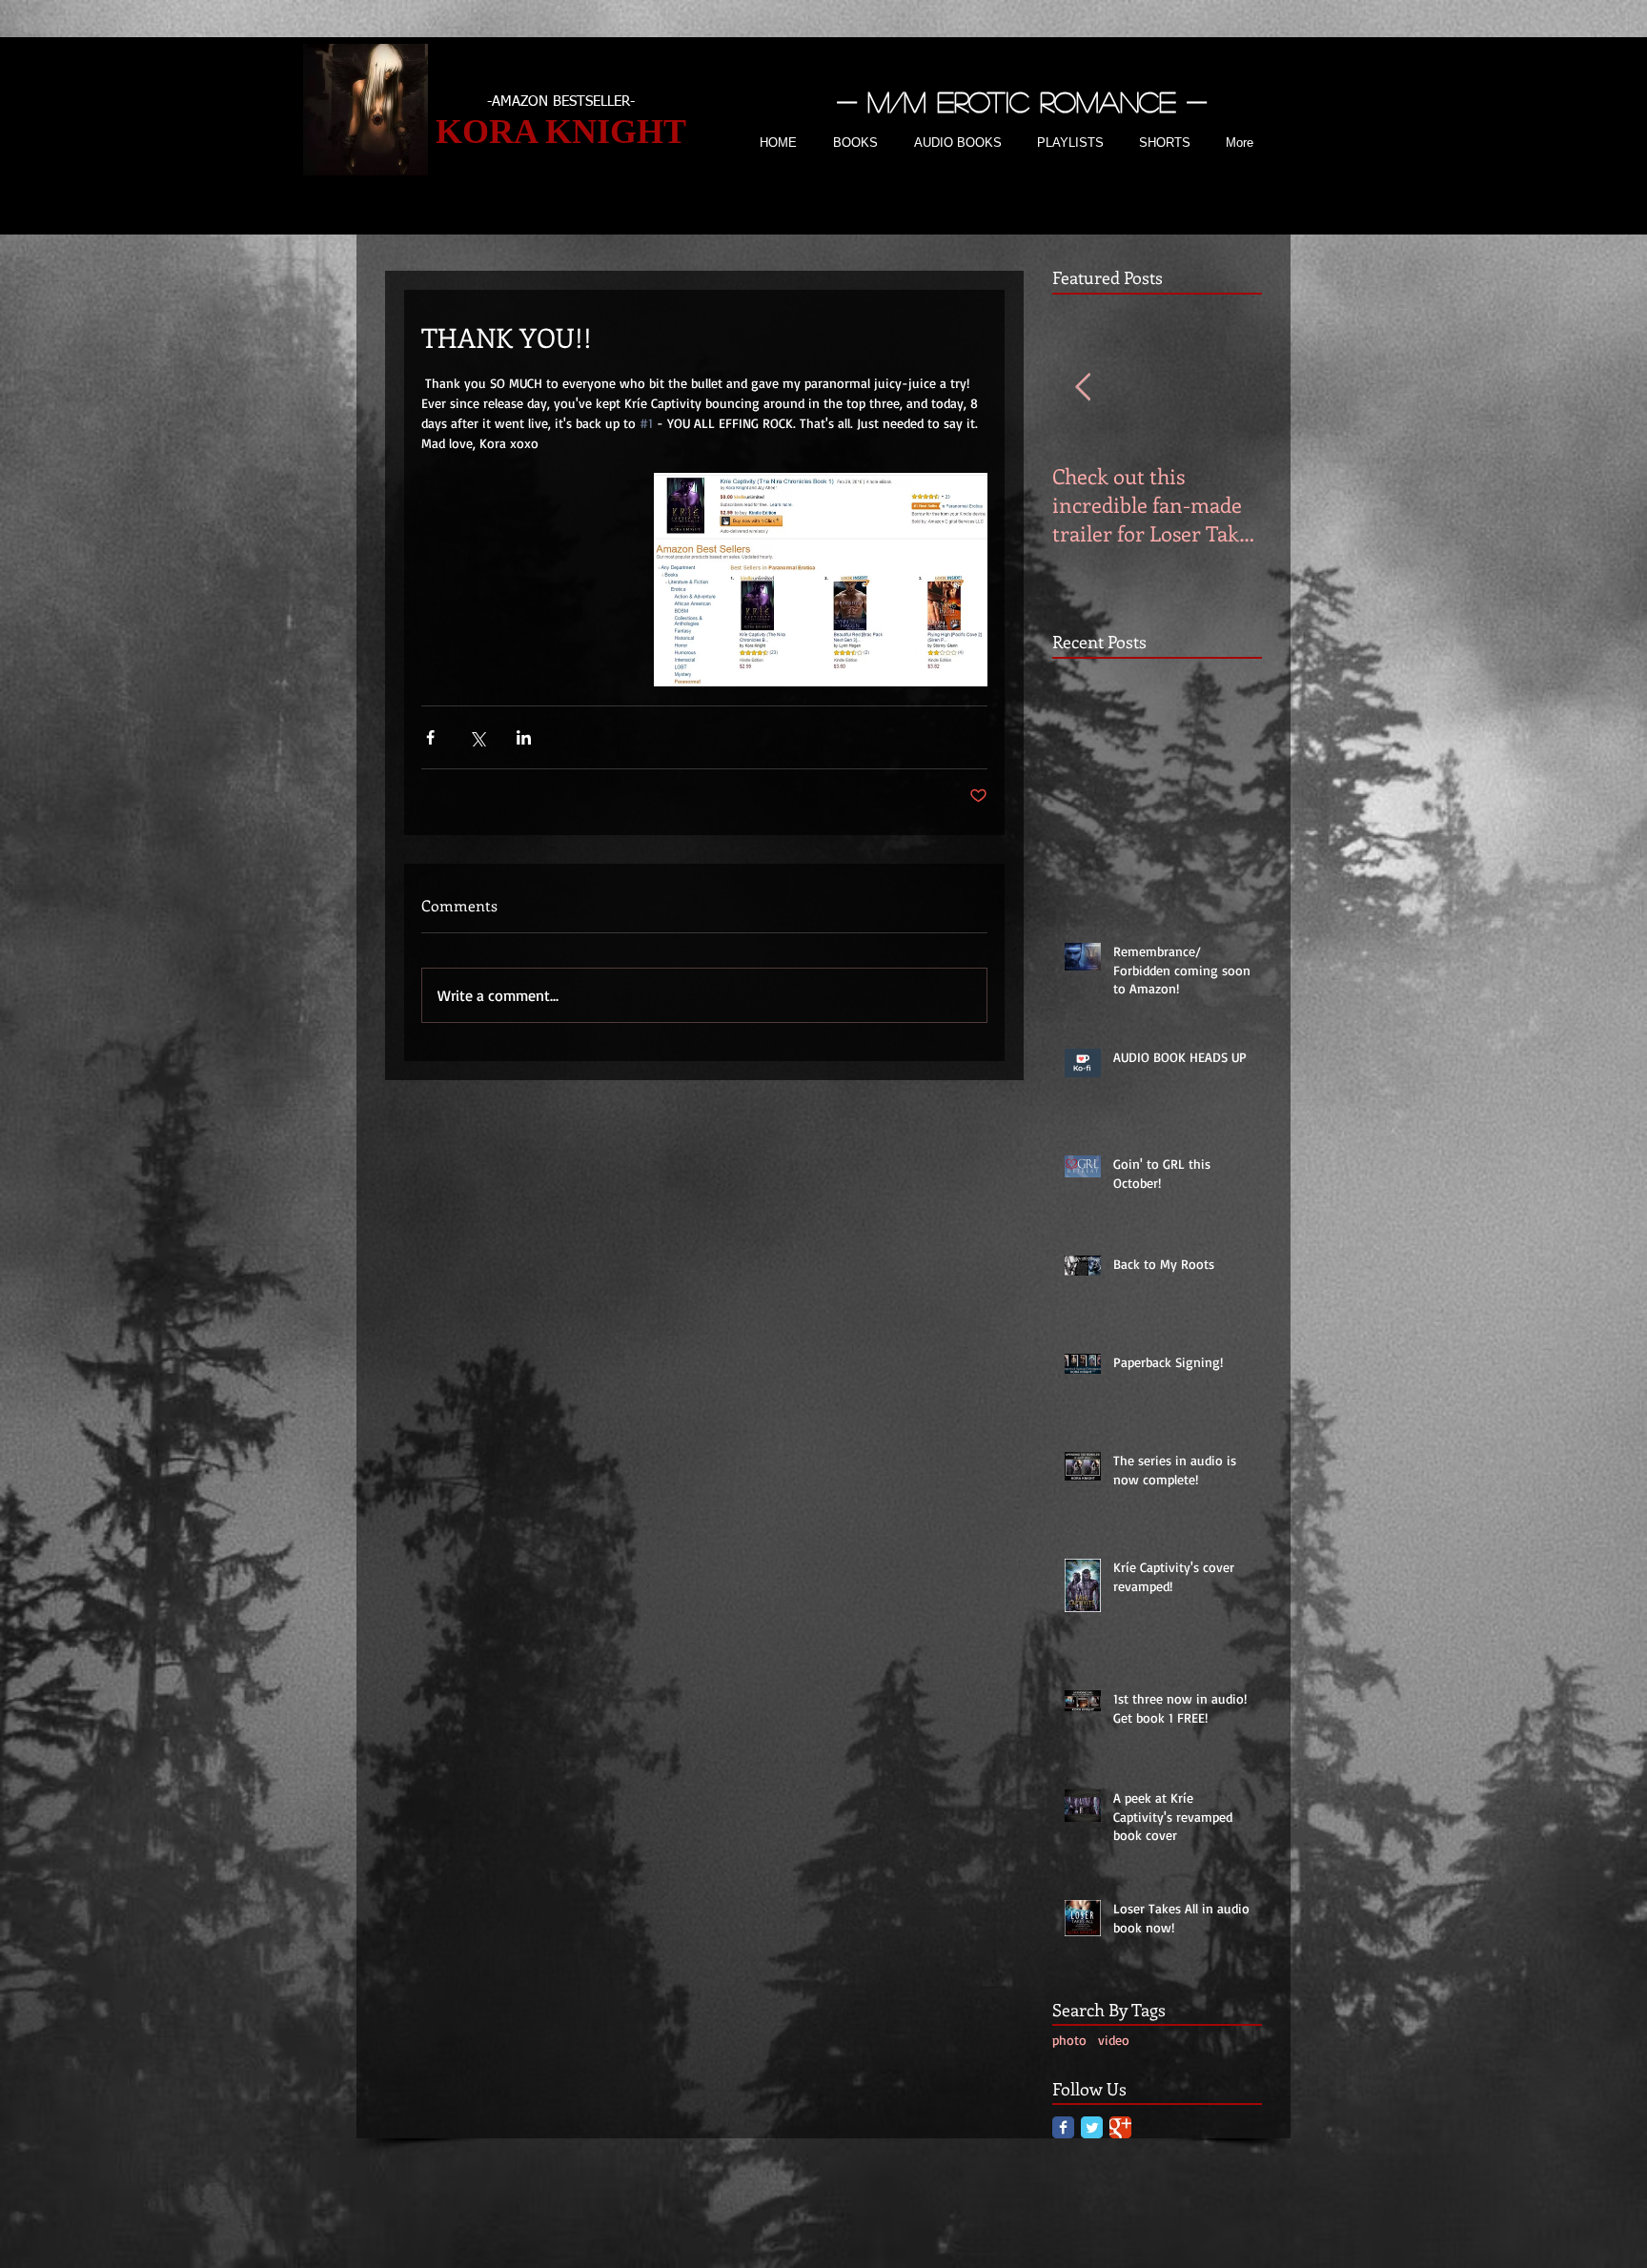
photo (1069, 2040)
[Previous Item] (1083, 388)
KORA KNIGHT (561, 132)
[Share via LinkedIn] (524, 737)
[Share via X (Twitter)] (477, 737)
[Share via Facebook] (430, 737)
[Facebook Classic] (1063, 2127)
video (1114, 2040)
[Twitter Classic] (1092, 2127)
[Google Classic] (1120, 2127)
